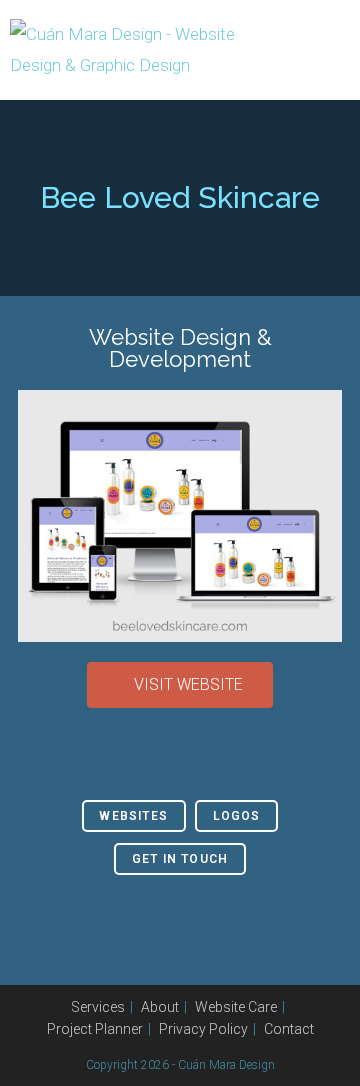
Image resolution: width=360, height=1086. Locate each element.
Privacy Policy (203, 1029)
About (160, 1007)
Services (98, 1007)
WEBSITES (133, 816)
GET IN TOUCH (180, 859)
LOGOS (237, 816)
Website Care (236, 1007)
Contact (289, 1029)
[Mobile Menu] (344, 50)
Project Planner (95, 1029)
